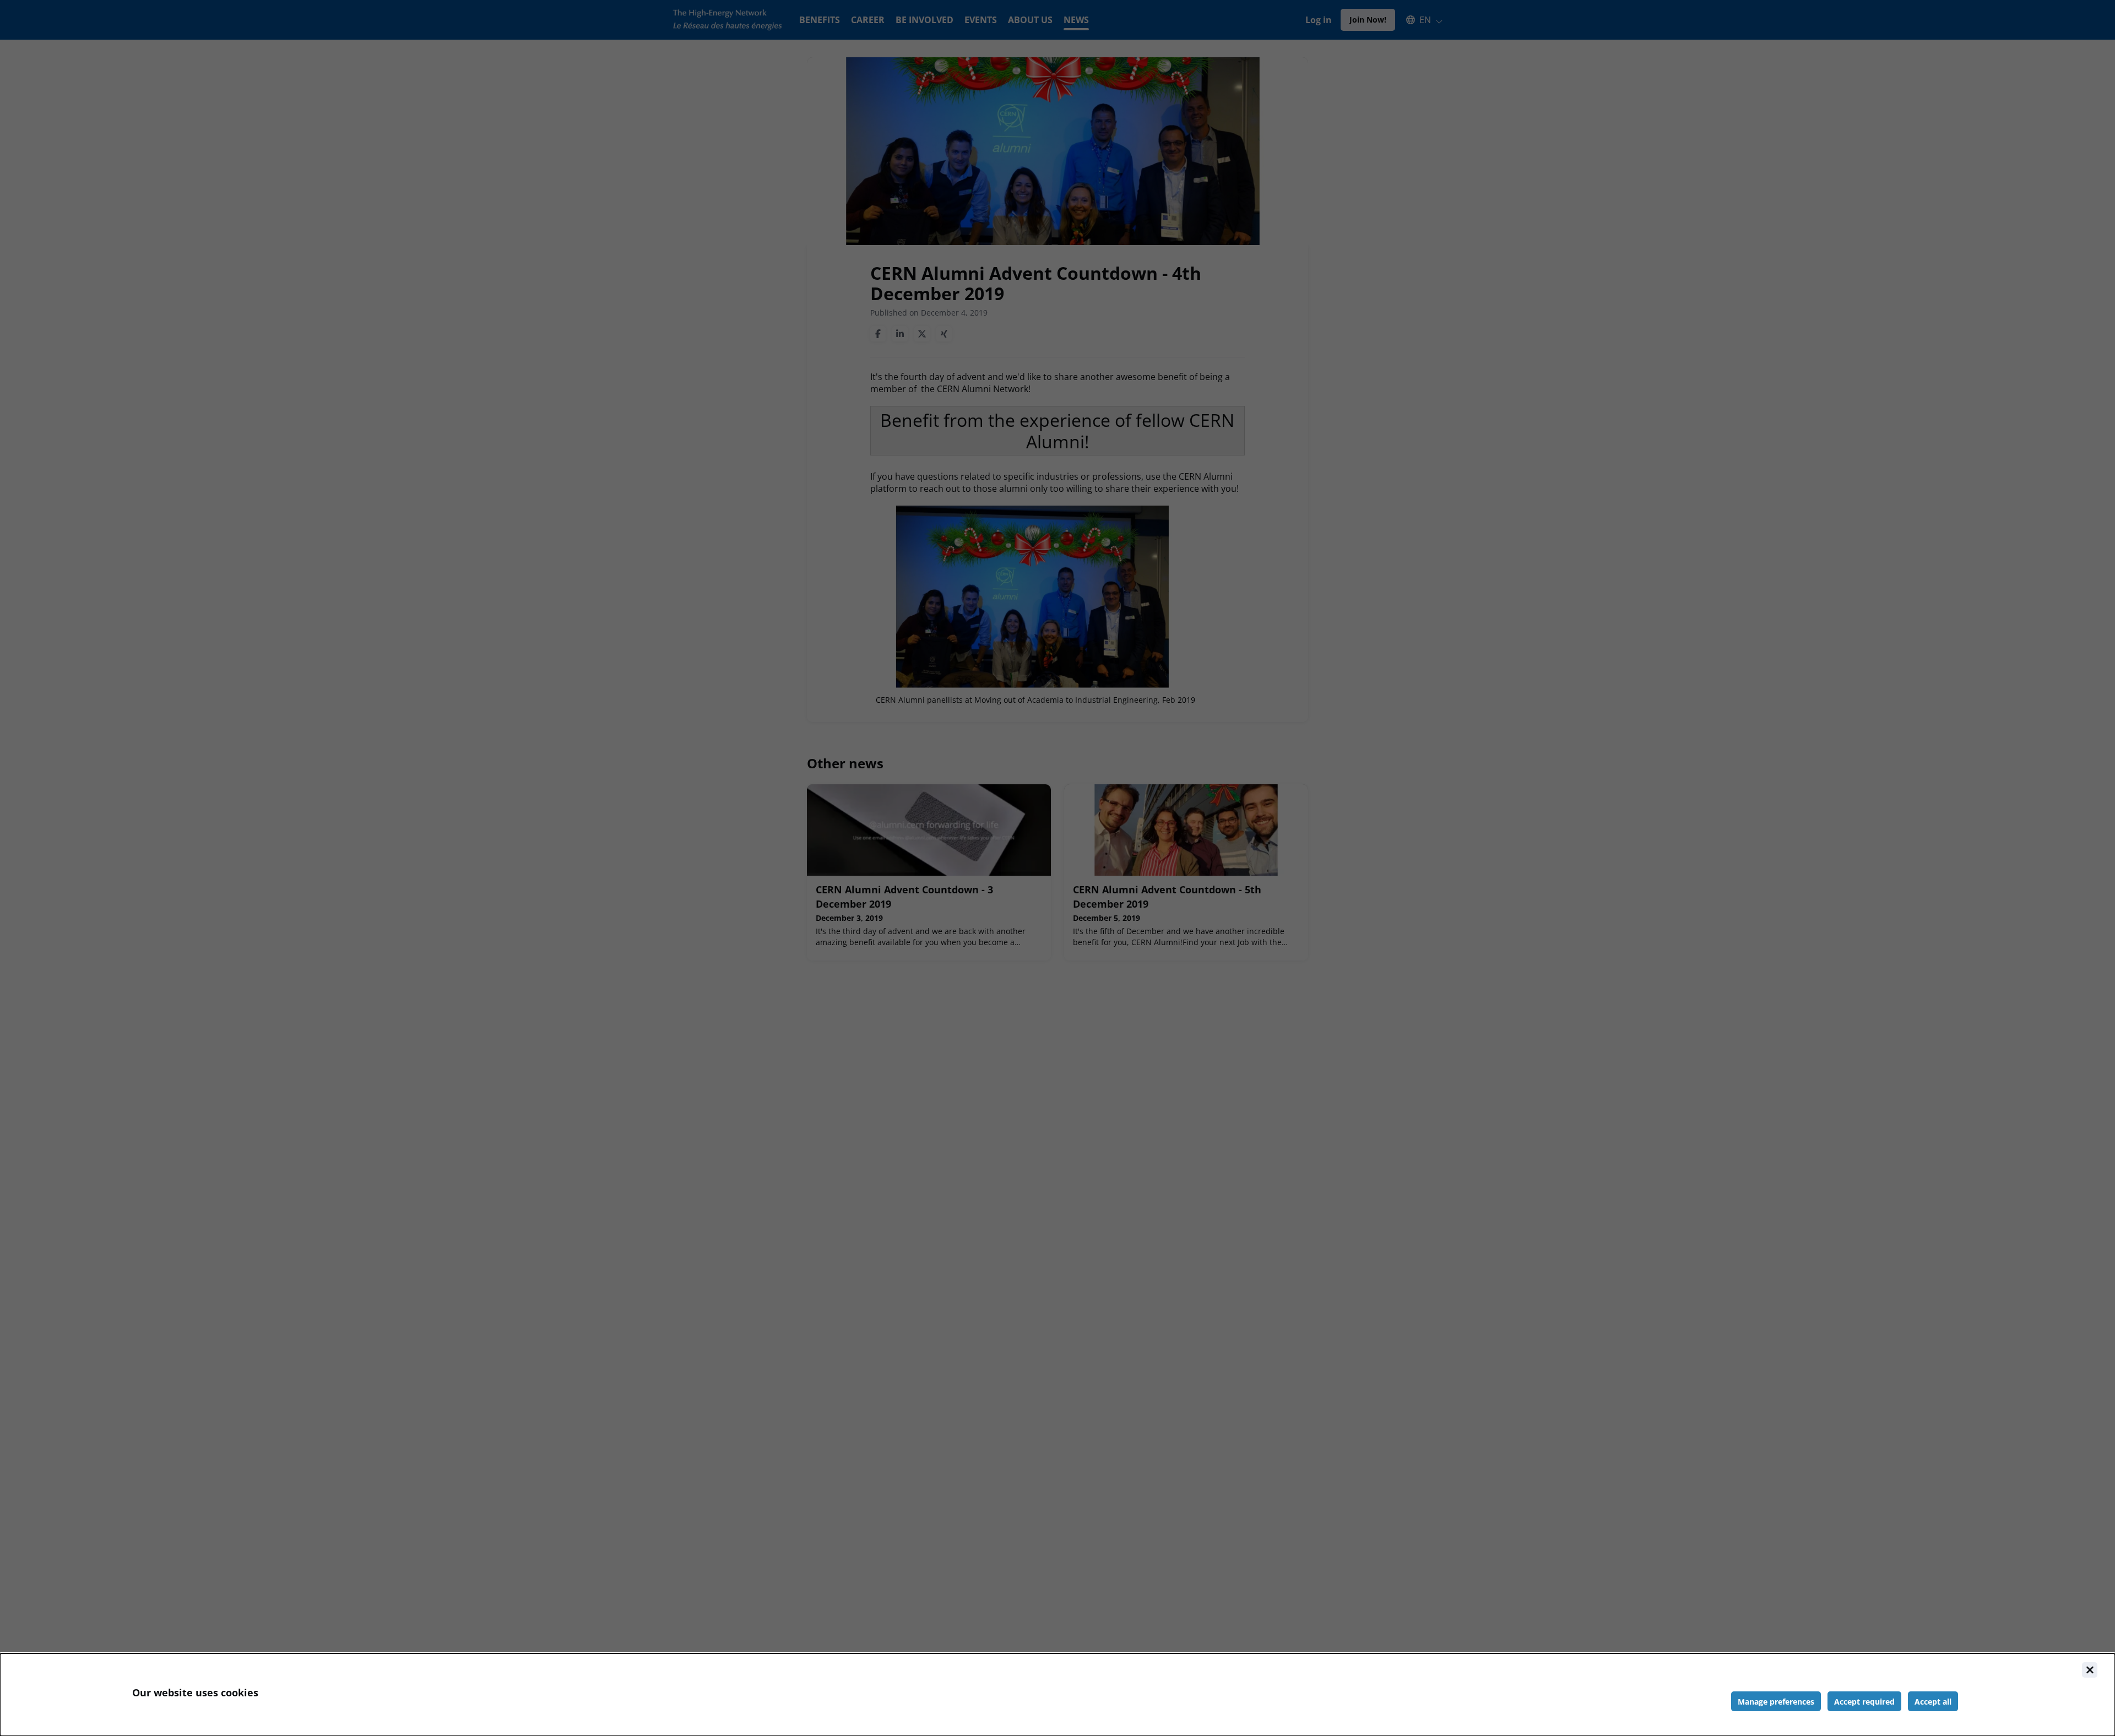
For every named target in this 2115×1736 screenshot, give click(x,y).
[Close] (2090, 1670)
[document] (1057, 1695)
